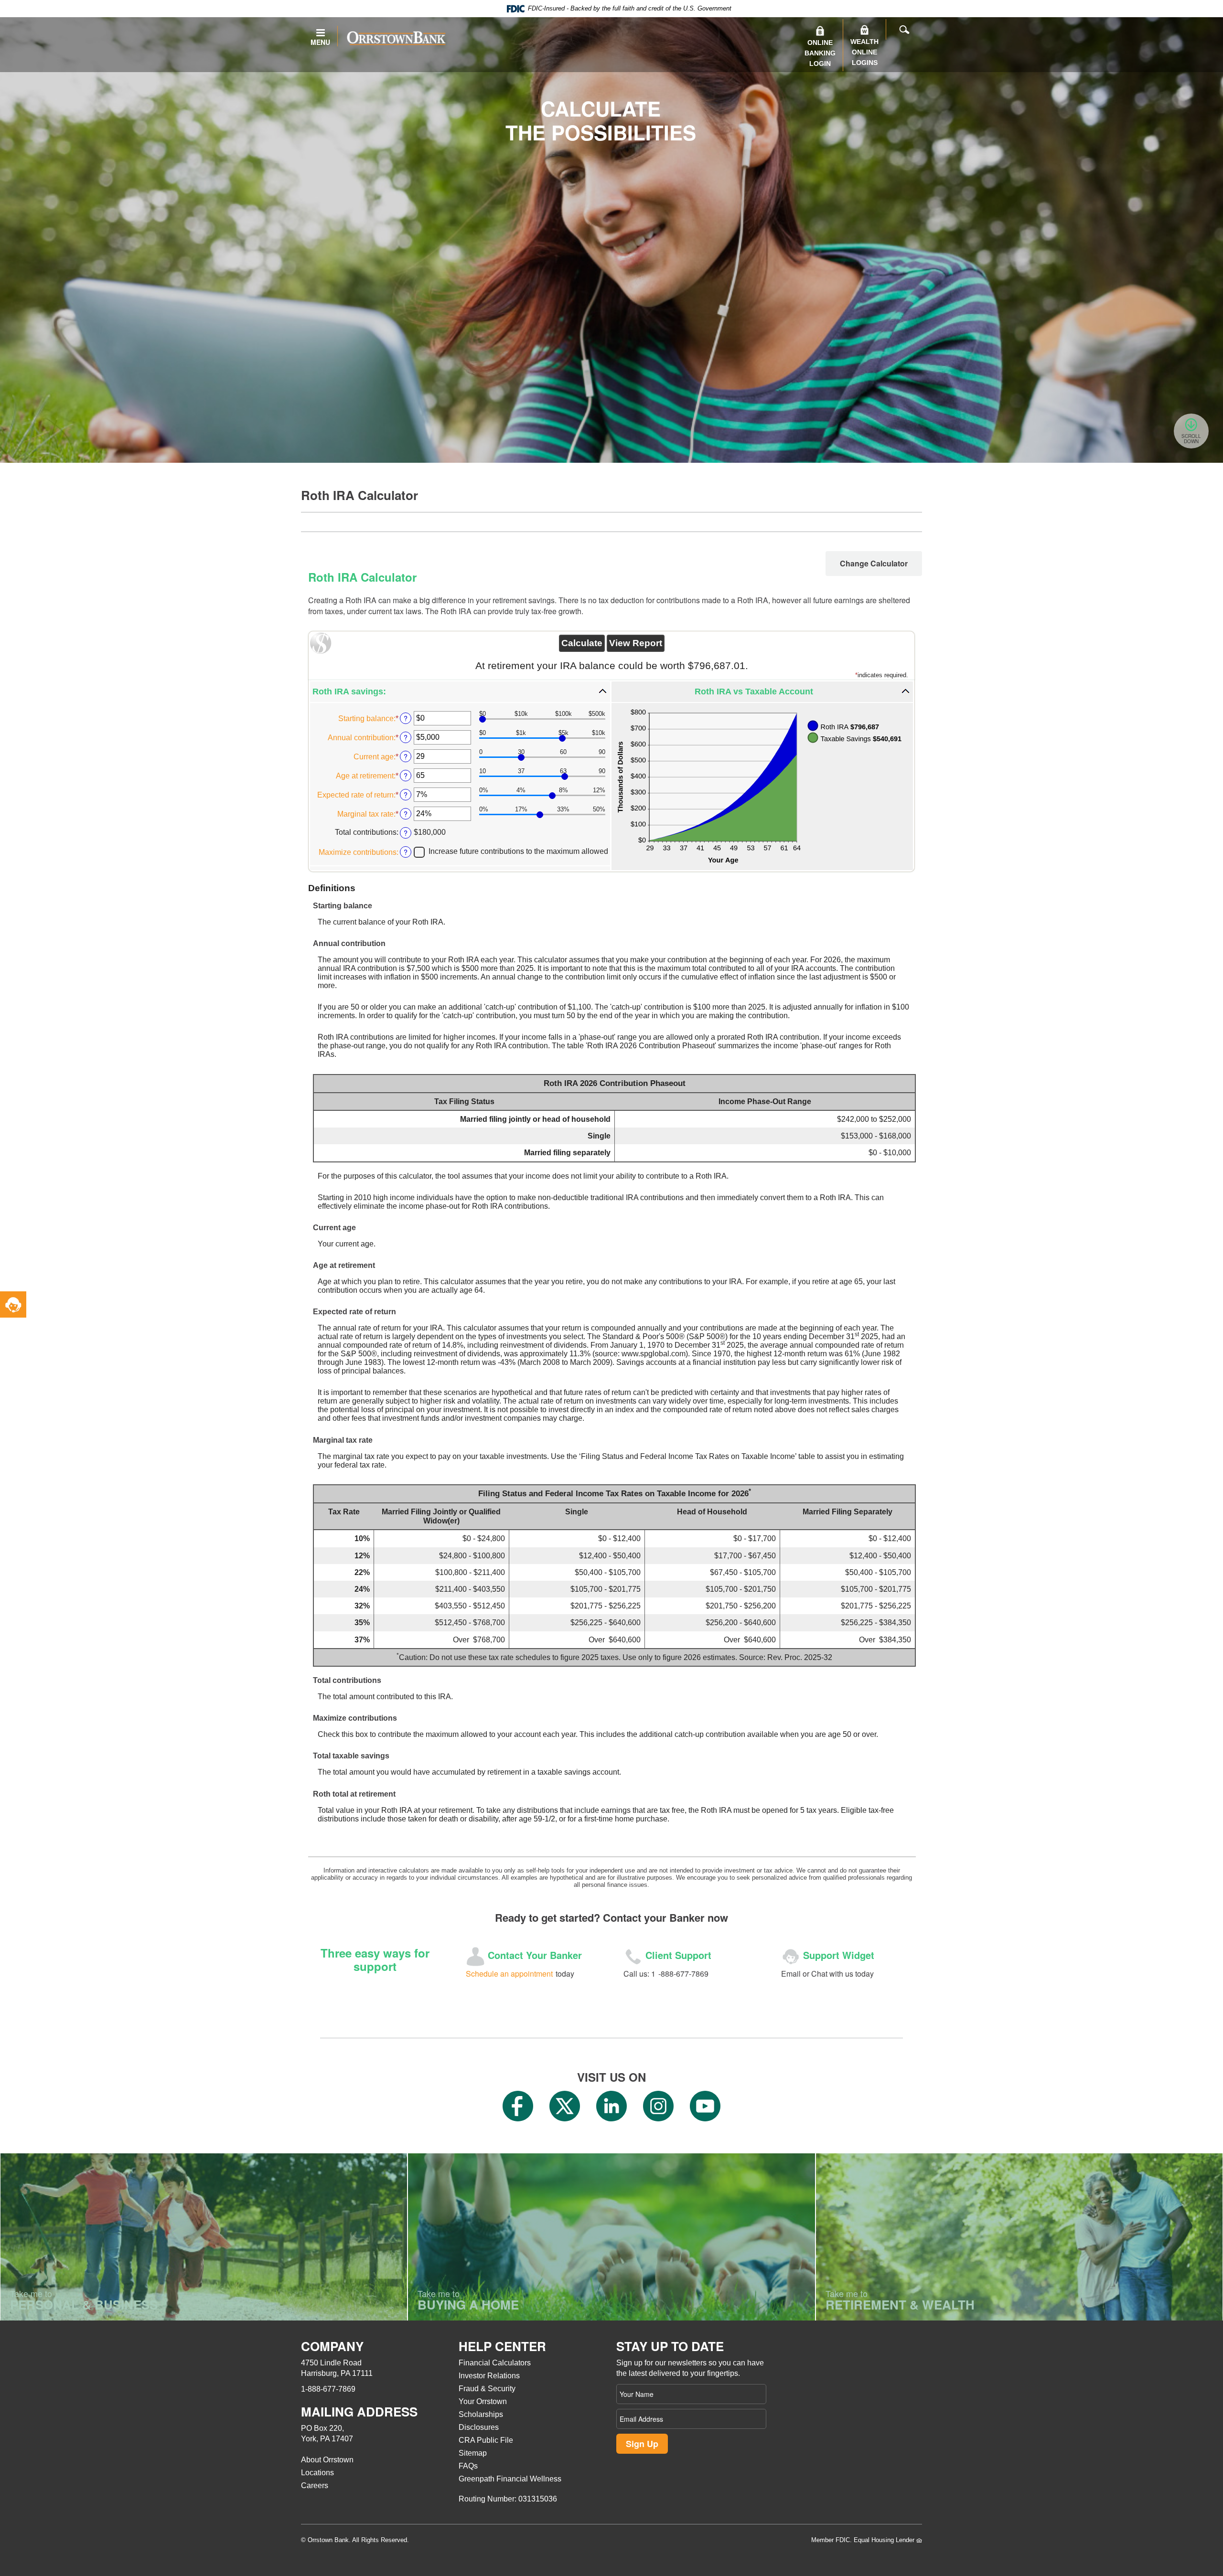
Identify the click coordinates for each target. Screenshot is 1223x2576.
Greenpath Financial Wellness (510, 2479)
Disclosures (479, 2427)
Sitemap (473, 2453)
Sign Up (642, 2444)
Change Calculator (874, 563)
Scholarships (481, 2414)
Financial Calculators (495, 2363)
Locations (317, 2473)
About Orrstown (327, 2460)
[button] (460, 692)
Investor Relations (489, 2376)
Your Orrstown (483, 2401)
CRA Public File (486, 2440)
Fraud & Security (487, 2389)
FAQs (468, 2466)
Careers (315, 2486)
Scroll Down (1191, 439)
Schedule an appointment (509, 1974)
